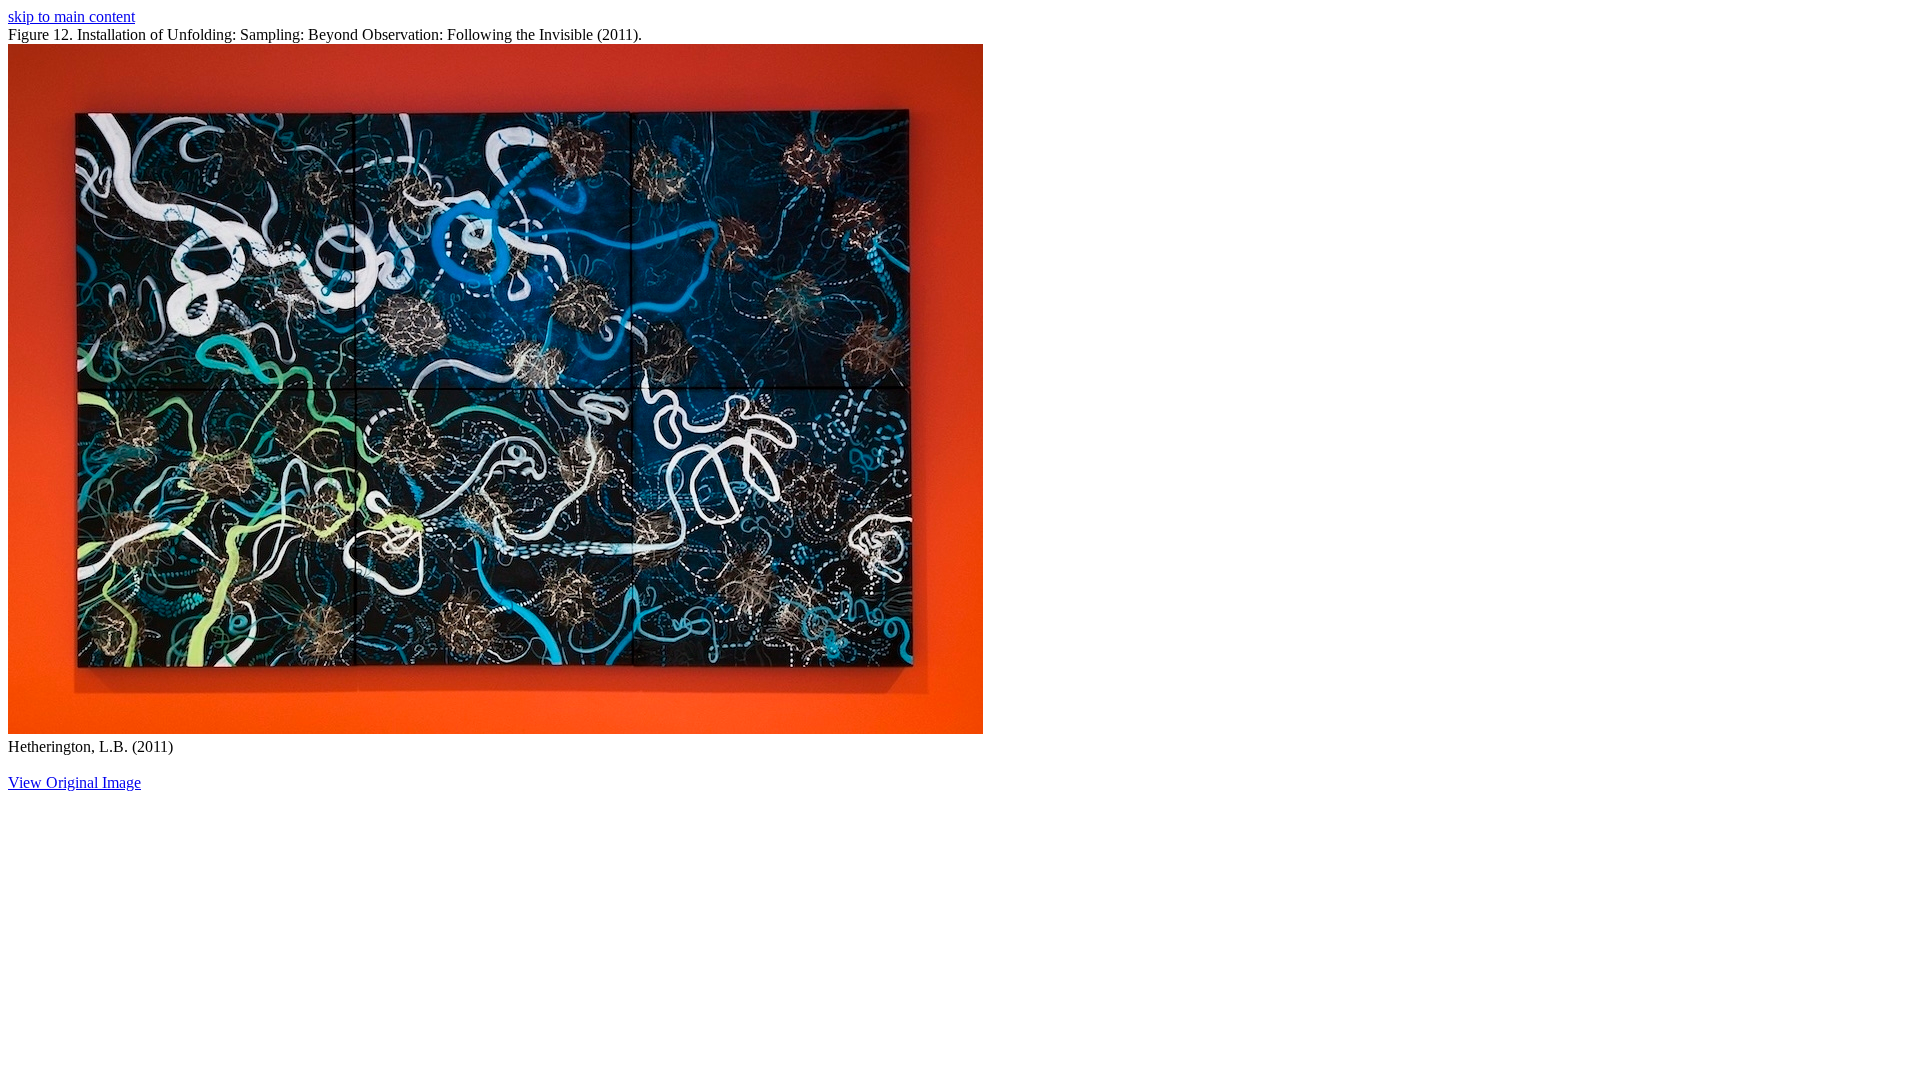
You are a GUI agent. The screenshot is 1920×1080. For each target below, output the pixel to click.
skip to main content (71, 16)
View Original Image (74, 782)
